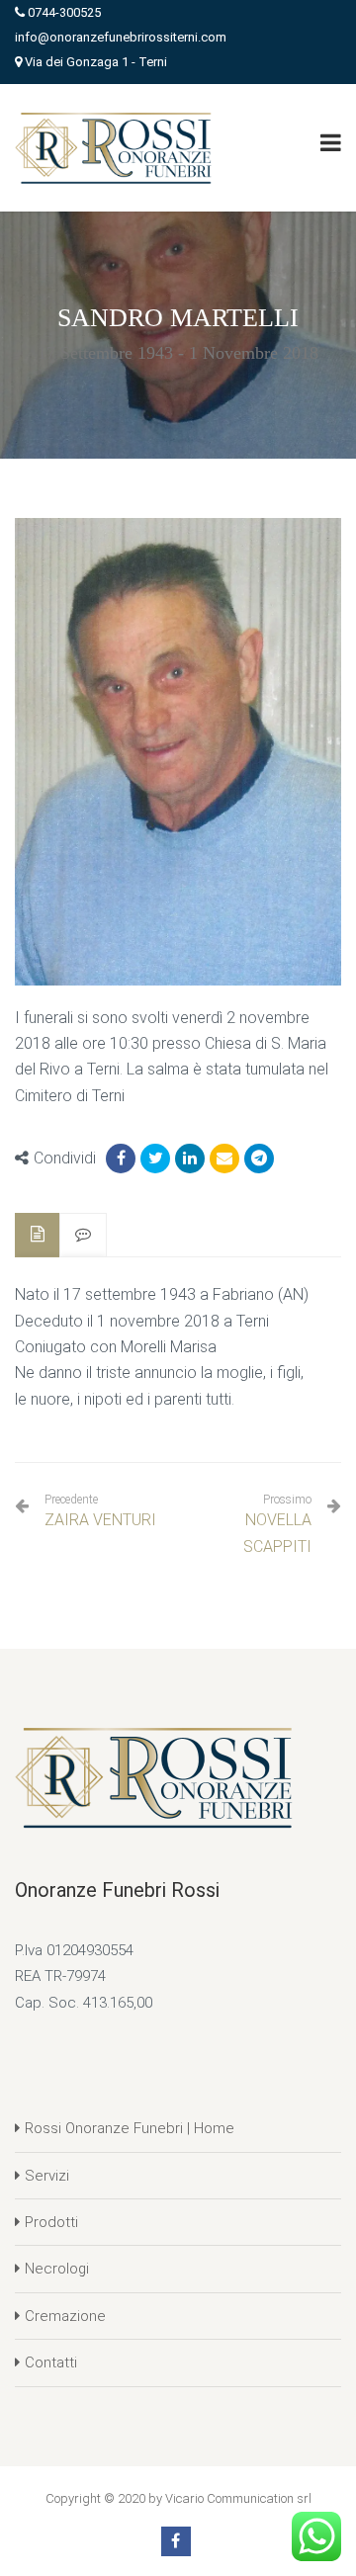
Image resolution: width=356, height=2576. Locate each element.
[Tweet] (155, 1159)
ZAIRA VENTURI (100, 1511)
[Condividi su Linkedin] (190, 1159)
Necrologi (57, 2269)
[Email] (224, 1159)
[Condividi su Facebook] (121, 1159)
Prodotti (51, 2222)
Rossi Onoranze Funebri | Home (130, 2128)
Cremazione (65, 2316)
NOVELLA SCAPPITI (277, 1533)
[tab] (38, 1235)
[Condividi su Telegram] (259, 1159)
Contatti (51, 2362)
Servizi (47, 2176)
